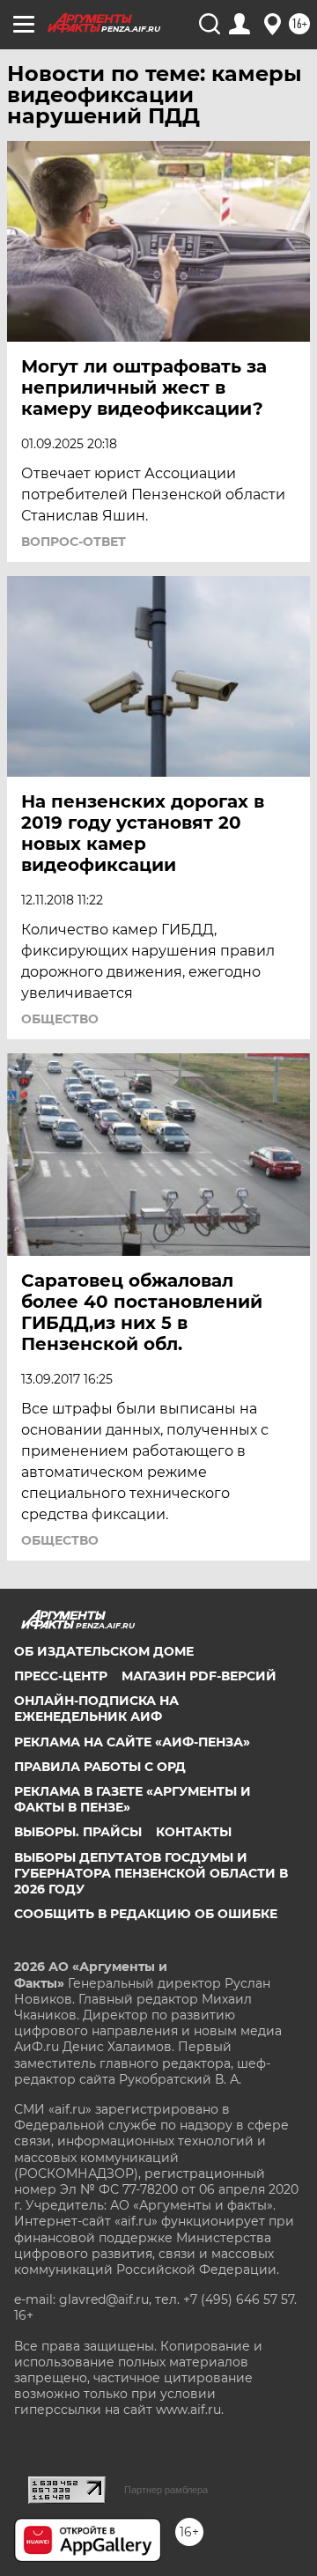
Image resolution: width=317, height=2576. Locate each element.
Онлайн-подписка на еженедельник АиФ (96, 1709)
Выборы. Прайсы (78, 1832)
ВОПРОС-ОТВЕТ (74, 542)
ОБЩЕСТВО (60, 1019)
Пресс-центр (61, 1676)
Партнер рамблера (166, 2490)
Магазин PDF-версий (199, 1676)
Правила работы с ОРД (100, 1767)
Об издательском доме (104, 1651)
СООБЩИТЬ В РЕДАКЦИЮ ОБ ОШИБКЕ (146, 1914)
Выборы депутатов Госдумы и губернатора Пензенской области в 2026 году (151, 1873)
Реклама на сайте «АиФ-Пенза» (132, 1742)
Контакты (194, 1832)
